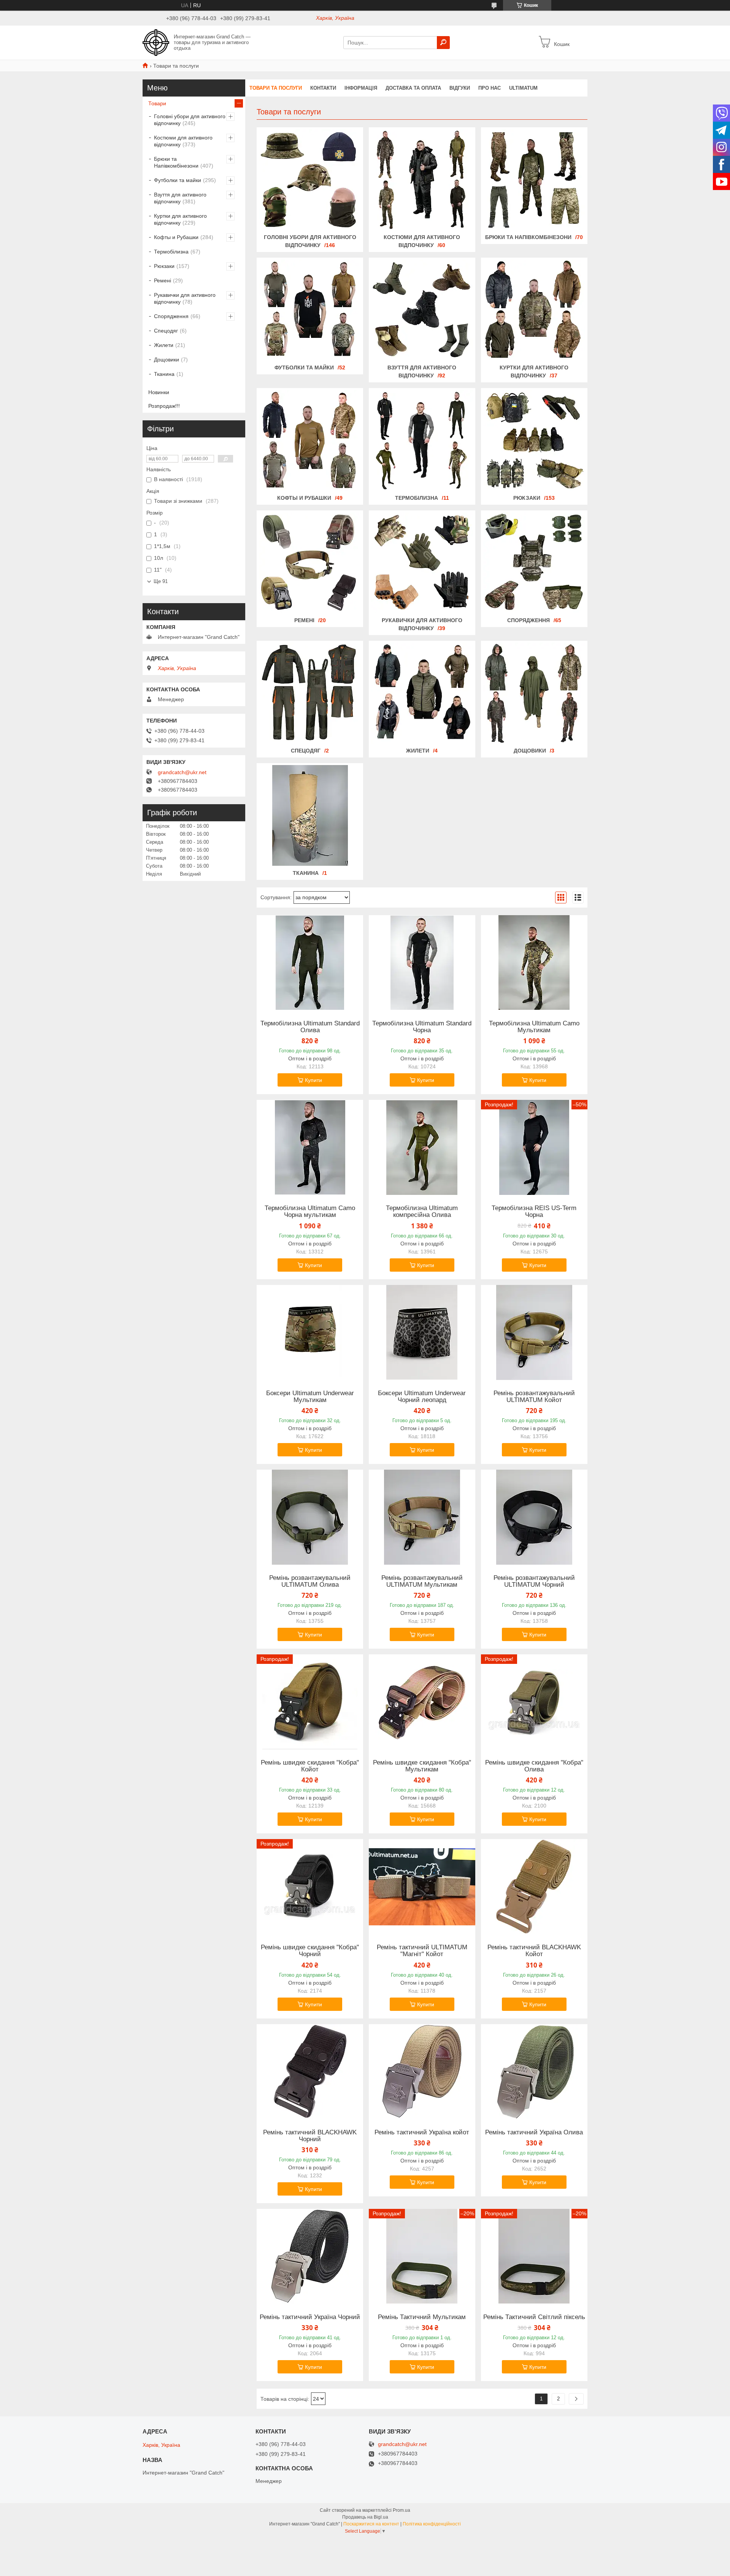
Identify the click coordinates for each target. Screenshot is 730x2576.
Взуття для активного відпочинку (180, 198)
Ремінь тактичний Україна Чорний (310, 2317)
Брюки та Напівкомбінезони (528, 237)
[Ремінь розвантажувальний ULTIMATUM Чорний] (534, 1517)
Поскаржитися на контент (371, 2524)
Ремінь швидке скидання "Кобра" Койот (310, 1766)
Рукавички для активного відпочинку (185, 298)
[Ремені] (310, 563)
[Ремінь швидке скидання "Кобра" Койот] (310, 1702)
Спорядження (528, 620)
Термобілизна (417, 498)
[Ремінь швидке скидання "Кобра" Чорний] (310, 1887)
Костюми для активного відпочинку (183, 141)
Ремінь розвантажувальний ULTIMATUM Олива (310, 1581)
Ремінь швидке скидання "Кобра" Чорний (310, 1951)
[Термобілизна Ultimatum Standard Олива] (310, 963)
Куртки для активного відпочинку (180, 219)
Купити (313, 1080)
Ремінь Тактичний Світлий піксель (534, 2317)
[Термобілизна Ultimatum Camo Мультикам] (534, 963)
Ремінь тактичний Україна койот (422, 2132)
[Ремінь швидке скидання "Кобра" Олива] (534, 1702)
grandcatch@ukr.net (182, 772)
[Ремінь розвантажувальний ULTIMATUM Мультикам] (422, 1517)
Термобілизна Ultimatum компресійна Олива (422, 1212)
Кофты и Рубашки (304, 498)
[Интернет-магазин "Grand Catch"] (156, 42)
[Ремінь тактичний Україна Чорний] (310, 2256)
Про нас (490, 88)
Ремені (304, 620)
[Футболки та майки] (310, 310)
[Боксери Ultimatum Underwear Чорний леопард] (422, 1332)
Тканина (306, 873)
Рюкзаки (527, 498)
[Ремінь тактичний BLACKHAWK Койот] (534, 1887)
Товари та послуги (276, 88)
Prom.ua (401, 2510)
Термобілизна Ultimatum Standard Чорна (422, 1027)
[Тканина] (310, 816)
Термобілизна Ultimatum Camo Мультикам (534, 1027)
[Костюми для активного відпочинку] (422, 180)
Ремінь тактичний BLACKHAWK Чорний (310, 2136)
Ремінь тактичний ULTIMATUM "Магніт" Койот (422, 1951)
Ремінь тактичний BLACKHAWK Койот (534, 1951)
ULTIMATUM (523, 88)
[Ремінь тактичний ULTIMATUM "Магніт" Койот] (422, 1887)
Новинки (159, 392)
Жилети (418, 751)
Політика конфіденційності (432, 2524)
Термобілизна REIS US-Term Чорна (534, 1212)
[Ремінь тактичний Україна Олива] (534, 2072)
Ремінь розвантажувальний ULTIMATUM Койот (534, 1397)
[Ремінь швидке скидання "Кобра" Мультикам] (422, 1702)
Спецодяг (306, 751)
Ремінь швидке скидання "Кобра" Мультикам (422, 1766)
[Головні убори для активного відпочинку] (310, 180)
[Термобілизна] (422, 440)
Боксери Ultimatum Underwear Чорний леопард (422, 1397)
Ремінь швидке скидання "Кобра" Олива (534, 1766)
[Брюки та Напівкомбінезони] (534, 180)
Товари (157, 103)
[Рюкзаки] (534, 440)
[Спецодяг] (310, 693)
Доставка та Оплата (413, 88)
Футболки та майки (304, 368)
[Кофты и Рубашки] (310, 440)
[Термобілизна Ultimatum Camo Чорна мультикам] (310, 1147)
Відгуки (460, 88)
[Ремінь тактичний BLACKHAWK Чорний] (310, 2072)
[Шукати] (443, 43)
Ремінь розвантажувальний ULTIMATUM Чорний (534, 1581)
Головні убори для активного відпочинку (190, 120)
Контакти (323, 88)
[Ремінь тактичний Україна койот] (422, 2072)
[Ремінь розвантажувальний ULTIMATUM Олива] (310, 1517)
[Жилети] (422, 693)
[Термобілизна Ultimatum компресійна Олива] (422, 1147)
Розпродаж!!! (164, 406)
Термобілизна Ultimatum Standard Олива (310, 1027)
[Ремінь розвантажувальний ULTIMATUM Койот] (534, 1332)
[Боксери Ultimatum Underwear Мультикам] (310, 1332)
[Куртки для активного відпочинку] (534, 310)
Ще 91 (161, 581)
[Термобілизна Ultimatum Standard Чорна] (422, 963)
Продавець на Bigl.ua (365, 2517)
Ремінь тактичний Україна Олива (534, 2132)
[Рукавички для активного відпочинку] (422, 563)
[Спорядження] (534, 563)
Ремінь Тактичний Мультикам (422, 2317)
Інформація (361, 88)
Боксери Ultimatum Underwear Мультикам (310, 1397)
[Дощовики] (534, 693)
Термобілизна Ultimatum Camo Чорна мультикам (310, 1212)
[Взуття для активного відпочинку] (422, 310)
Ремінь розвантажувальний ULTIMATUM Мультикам (422, 1581)
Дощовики (530, 751)
